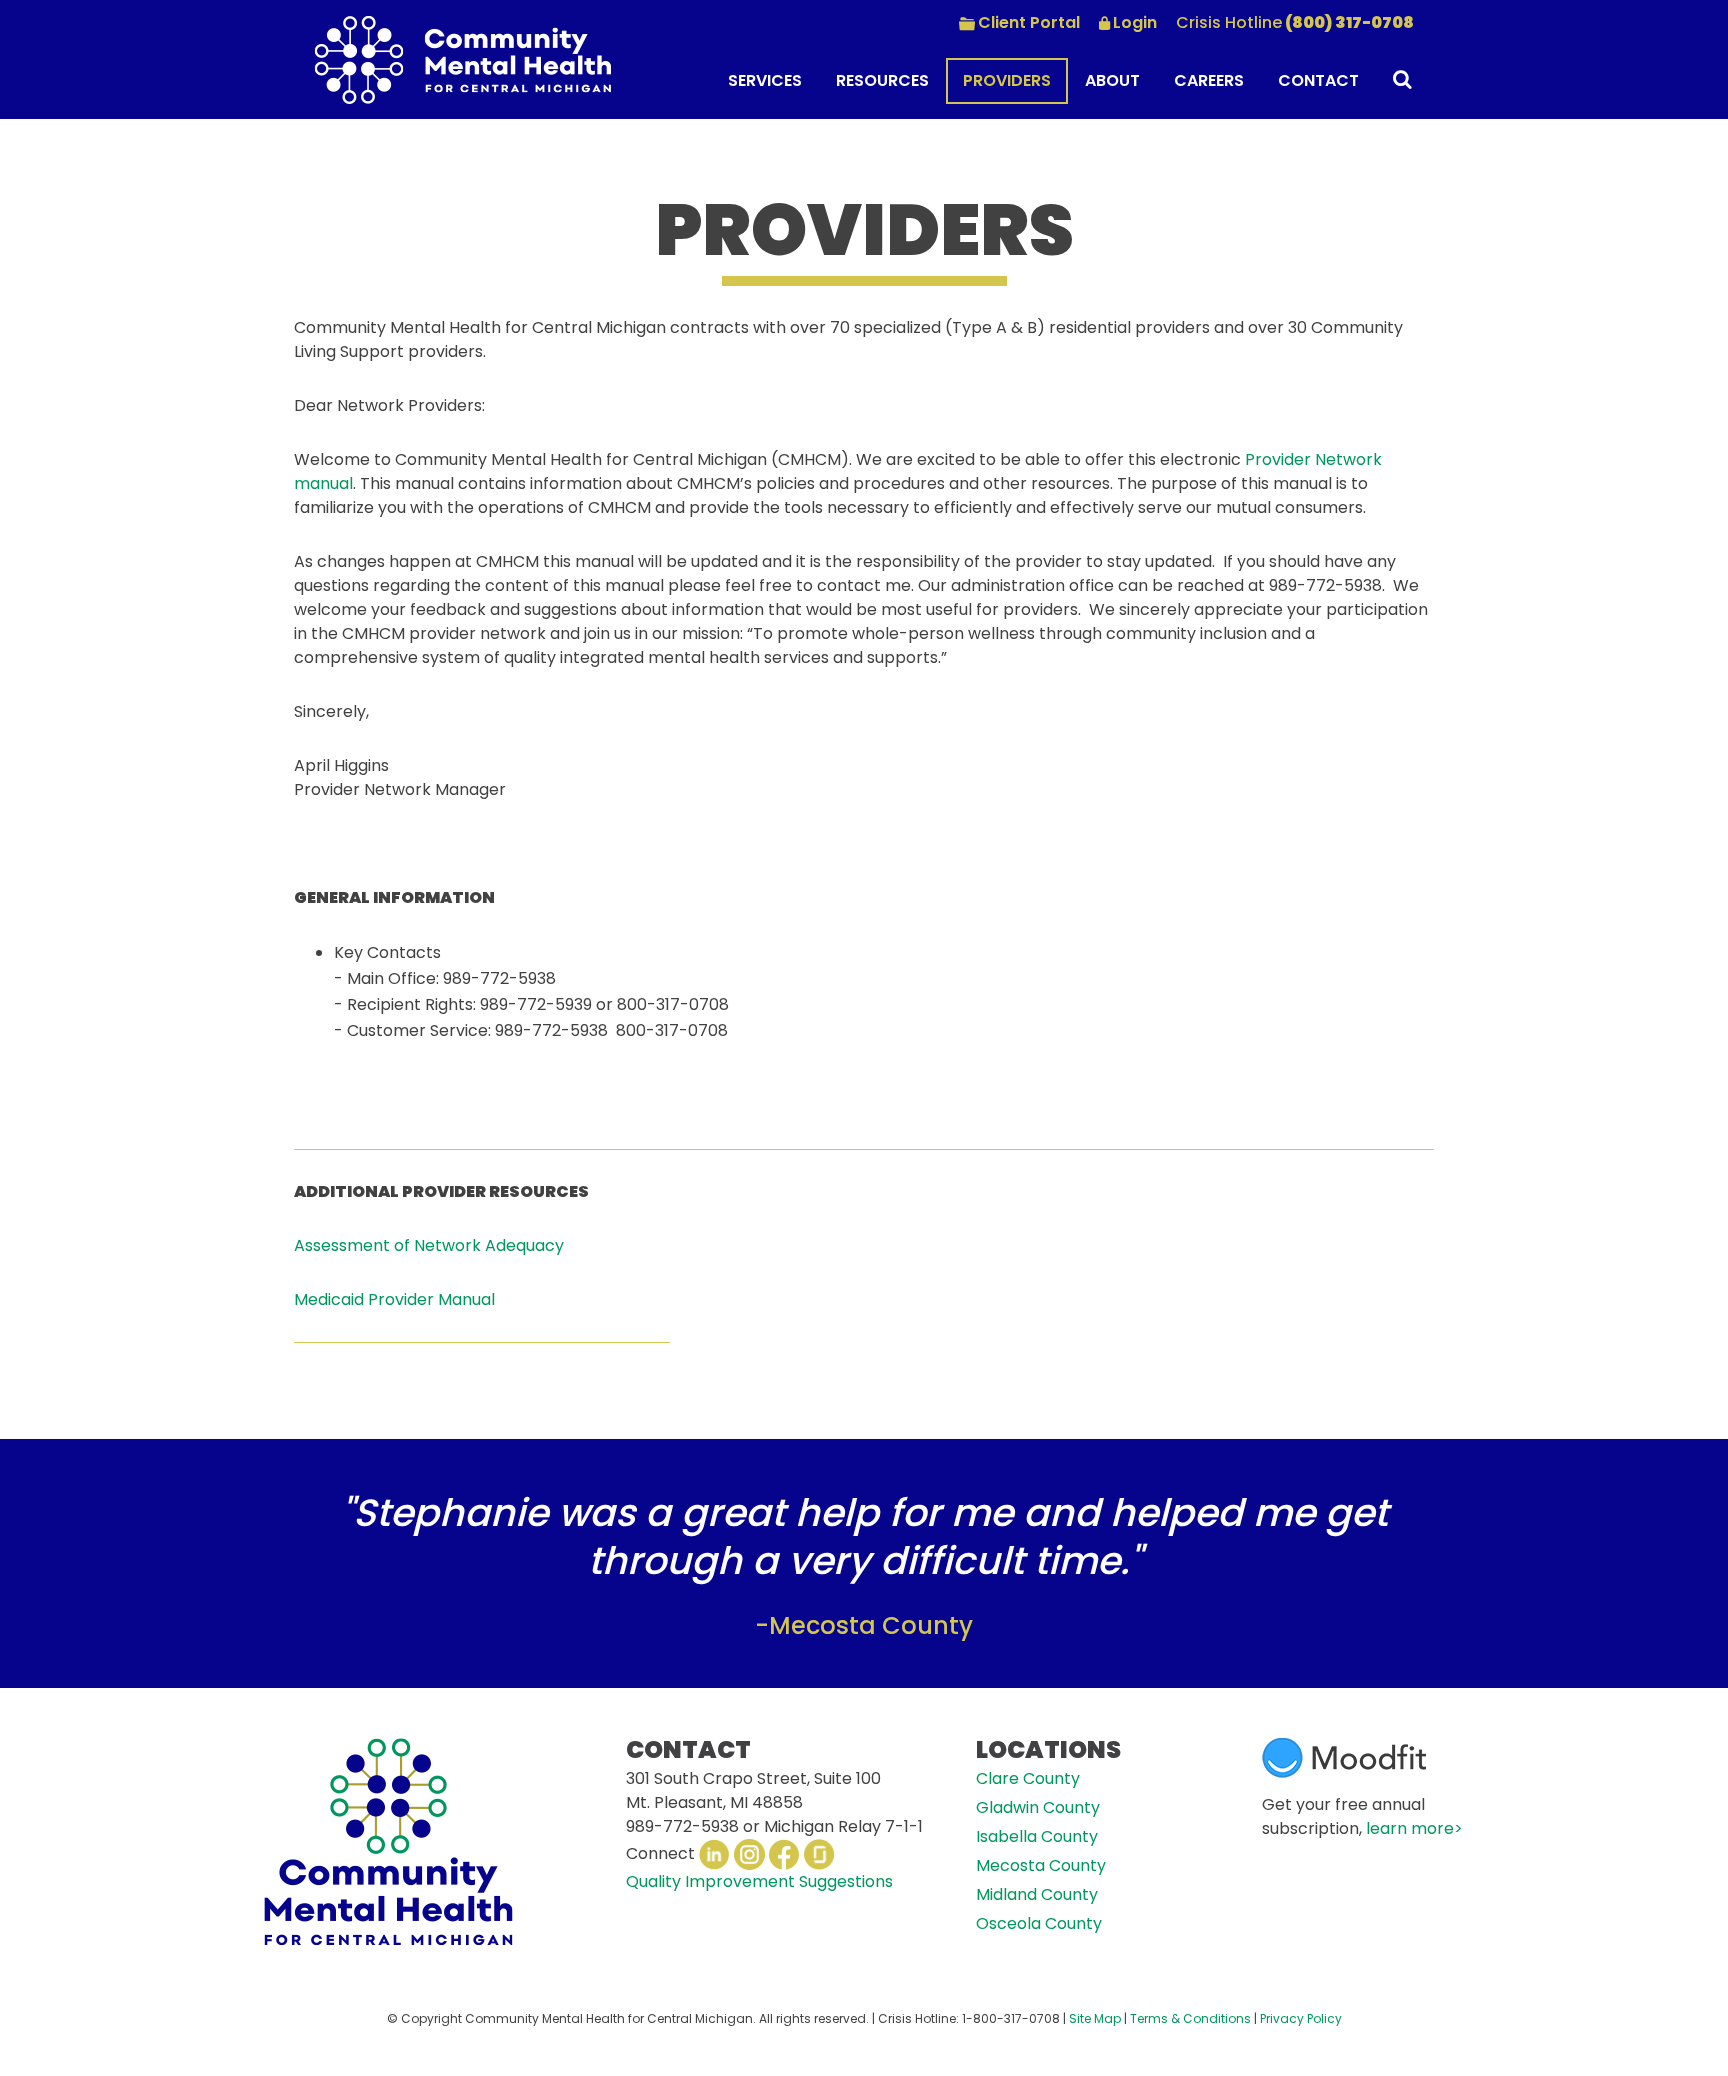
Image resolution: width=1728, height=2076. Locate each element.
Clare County (1028, 1778)
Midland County (1037, 1894)
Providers (1007, 80)
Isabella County (1037, 1836)
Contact (1318, 80)
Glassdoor (819, 1854)
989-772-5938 (682, 1826)
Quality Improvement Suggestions (759, 1881)
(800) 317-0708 (1295, 23)
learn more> (1414, 1828)
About (1112, 80)
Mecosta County (1041, 1865)
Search (1395, 82)
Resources (882, 80)
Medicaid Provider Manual (394, 1299)
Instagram (749, 1854)
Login (1135, 23)
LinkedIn (714, 1854)
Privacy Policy (1301, 2018)
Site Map (1095, 2018)
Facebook (784, 1854)
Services (765, 80)
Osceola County (1039, 1923)
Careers (1209, 80)
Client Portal (1029, 23)
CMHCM (463, 59)
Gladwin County (1038, 1807)
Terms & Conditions (1190, 2018)
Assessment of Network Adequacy (429, 1245)
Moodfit (1344, 1758)
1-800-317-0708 (1011, 2018)
